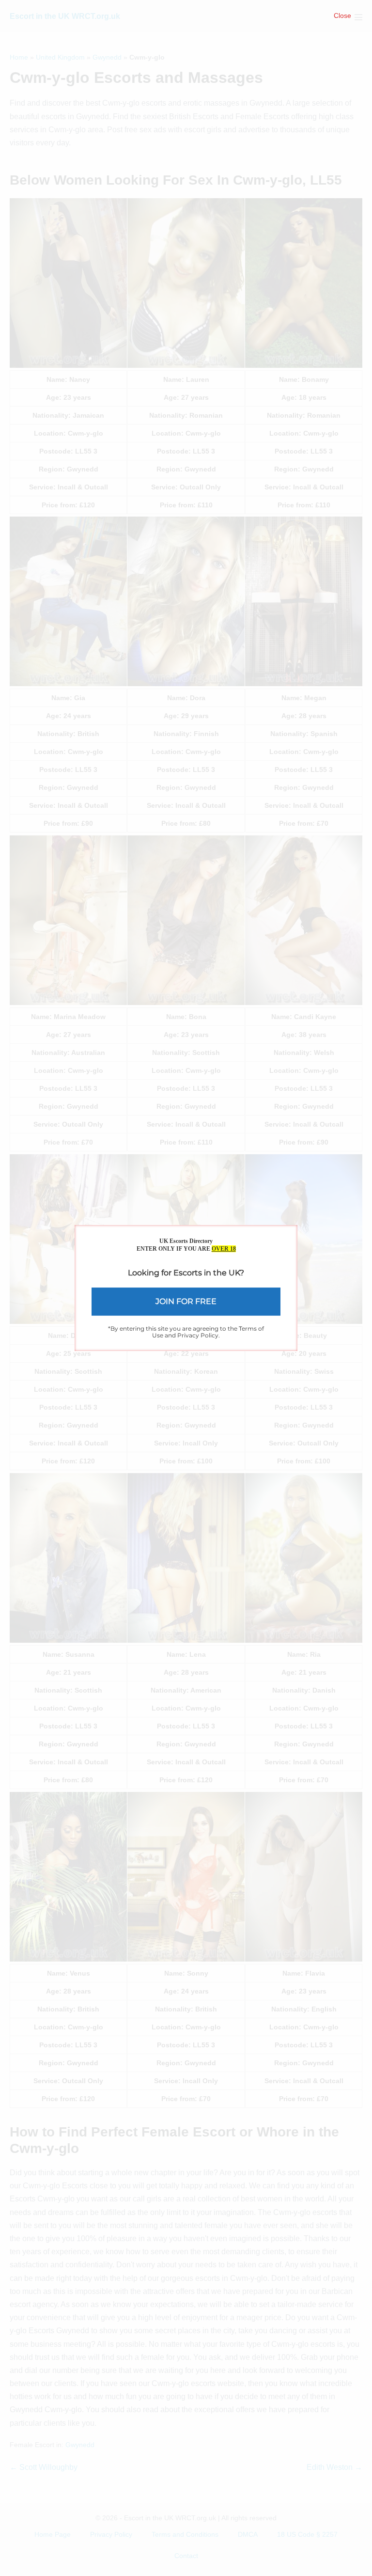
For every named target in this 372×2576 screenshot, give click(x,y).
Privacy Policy (198, 1335)
